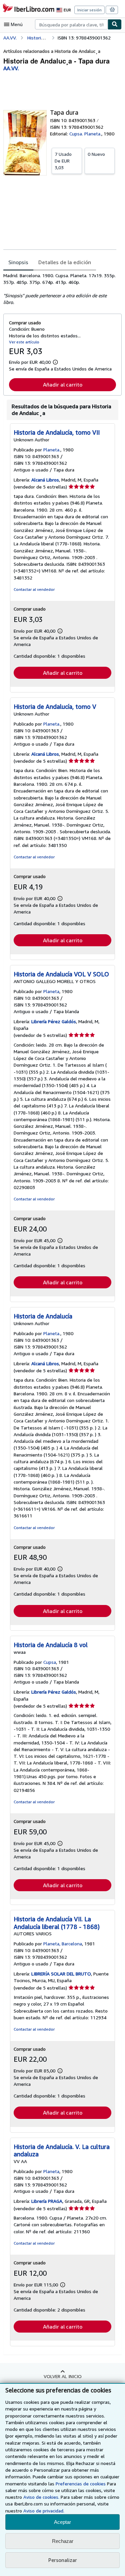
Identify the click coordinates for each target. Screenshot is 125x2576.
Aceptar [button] (62, 2522)
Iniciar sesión (89, 10)
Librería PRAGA (47, 2201)
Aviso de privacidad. (44, 2511)
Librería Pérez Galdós (54, 1021)
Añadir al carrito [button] (63, 385)
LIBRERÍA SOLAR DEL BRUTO (61, 1974)
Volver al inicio (63, 2376)
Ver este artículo (24, 342)
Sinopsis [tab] (18, 262)
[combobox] (71, 24)
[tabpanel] (60, 289)
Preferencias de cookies (81, 2484)
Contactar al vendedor (34, 589)
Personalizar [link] (63, 2560)
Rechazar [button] (63, 2541)
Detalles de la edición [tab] (65, 262)
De (63, 161)
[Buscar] (115, 24)
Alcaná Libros (45, 480)
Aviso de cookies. (41, 2497)
